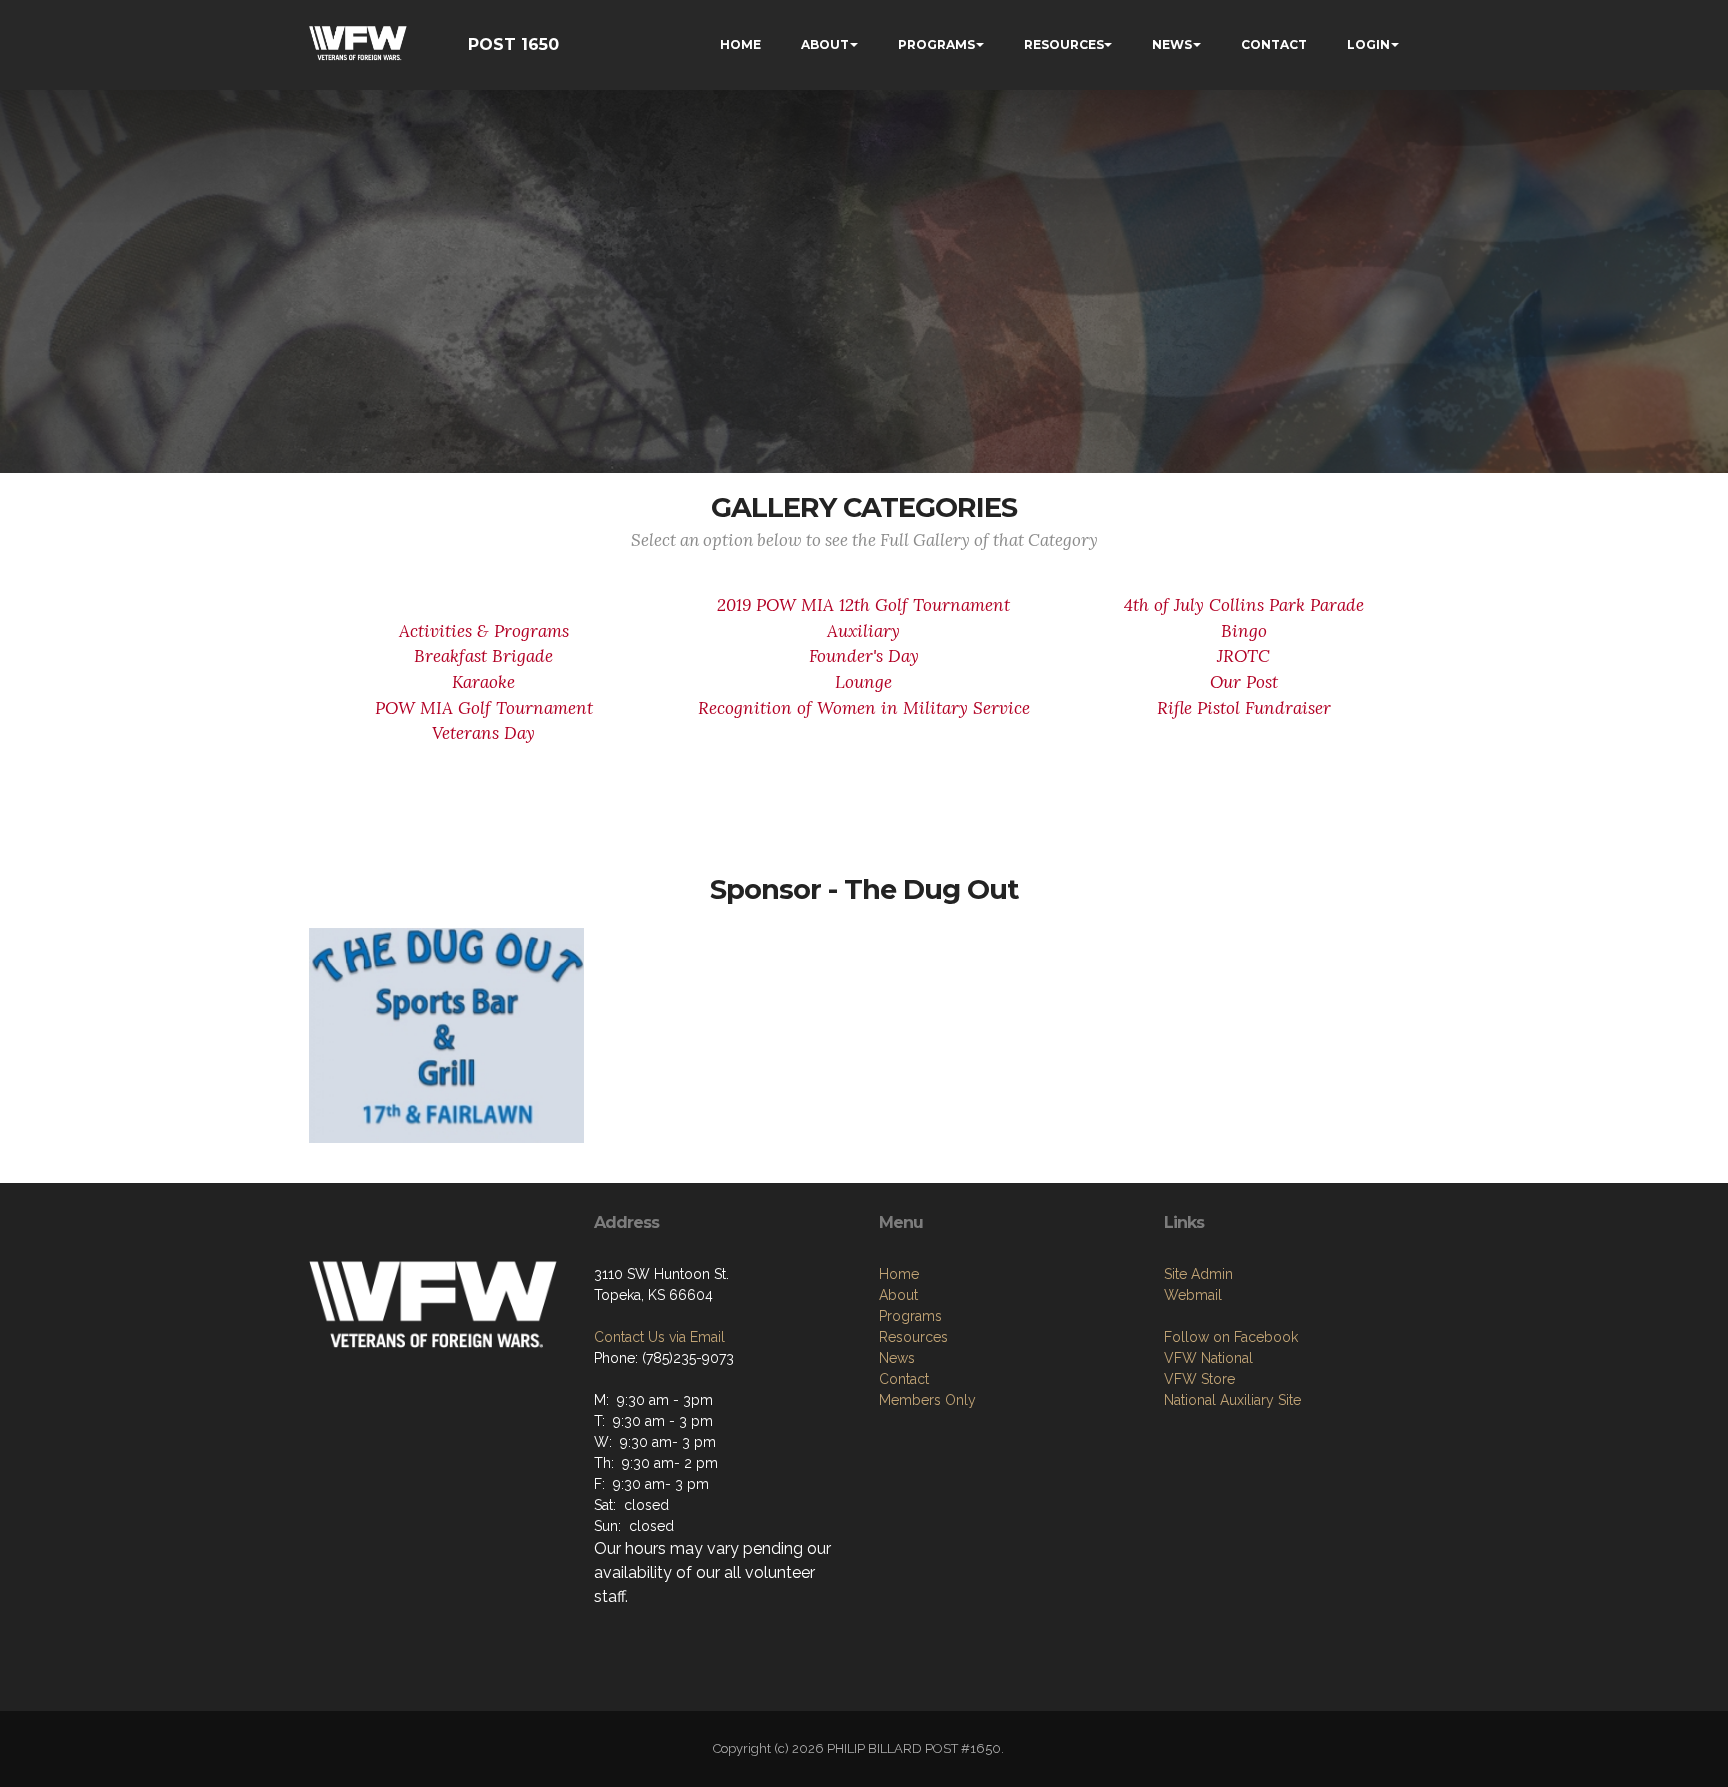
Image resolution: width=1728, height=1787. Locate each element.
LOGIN (1368, 44)
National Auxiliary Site (1232, 1400)
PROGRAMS (936, 44)
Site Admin (1198, 1274)
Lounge (863, 682)
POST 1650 (513, 44)
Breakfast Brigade (483, 656)
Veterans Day (483, 733)
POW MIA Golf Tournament (484, 708)
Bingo (1244, 631)
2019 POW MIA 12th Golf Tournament (863, 605)
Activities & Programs (484, 631)
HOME (740, 44)
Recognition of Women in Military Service (864, 708)
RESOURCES (1064, 44)
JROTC (1243, 656)
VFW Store (1199, 1379)
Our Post (1244, 682)
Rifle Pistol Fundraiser (1244, 708)
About (898, 1295)
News (897, 1358)
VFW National (1208, 1358)
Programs (910, 1316)
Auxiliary (863, 631)
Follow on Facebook (1231, 1337)
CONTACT (1274, 44)
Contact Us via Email (659, 1337)
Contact (904, 1379)
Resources (913, 1337)
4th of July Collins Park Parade (1244, 605)
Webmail (1193, 1295)
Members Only (927, 1400)
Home (899, 1274)
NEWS (1172, 44)
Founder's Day (864, 656)
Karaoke (483, 682)
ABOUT (825, 44)
